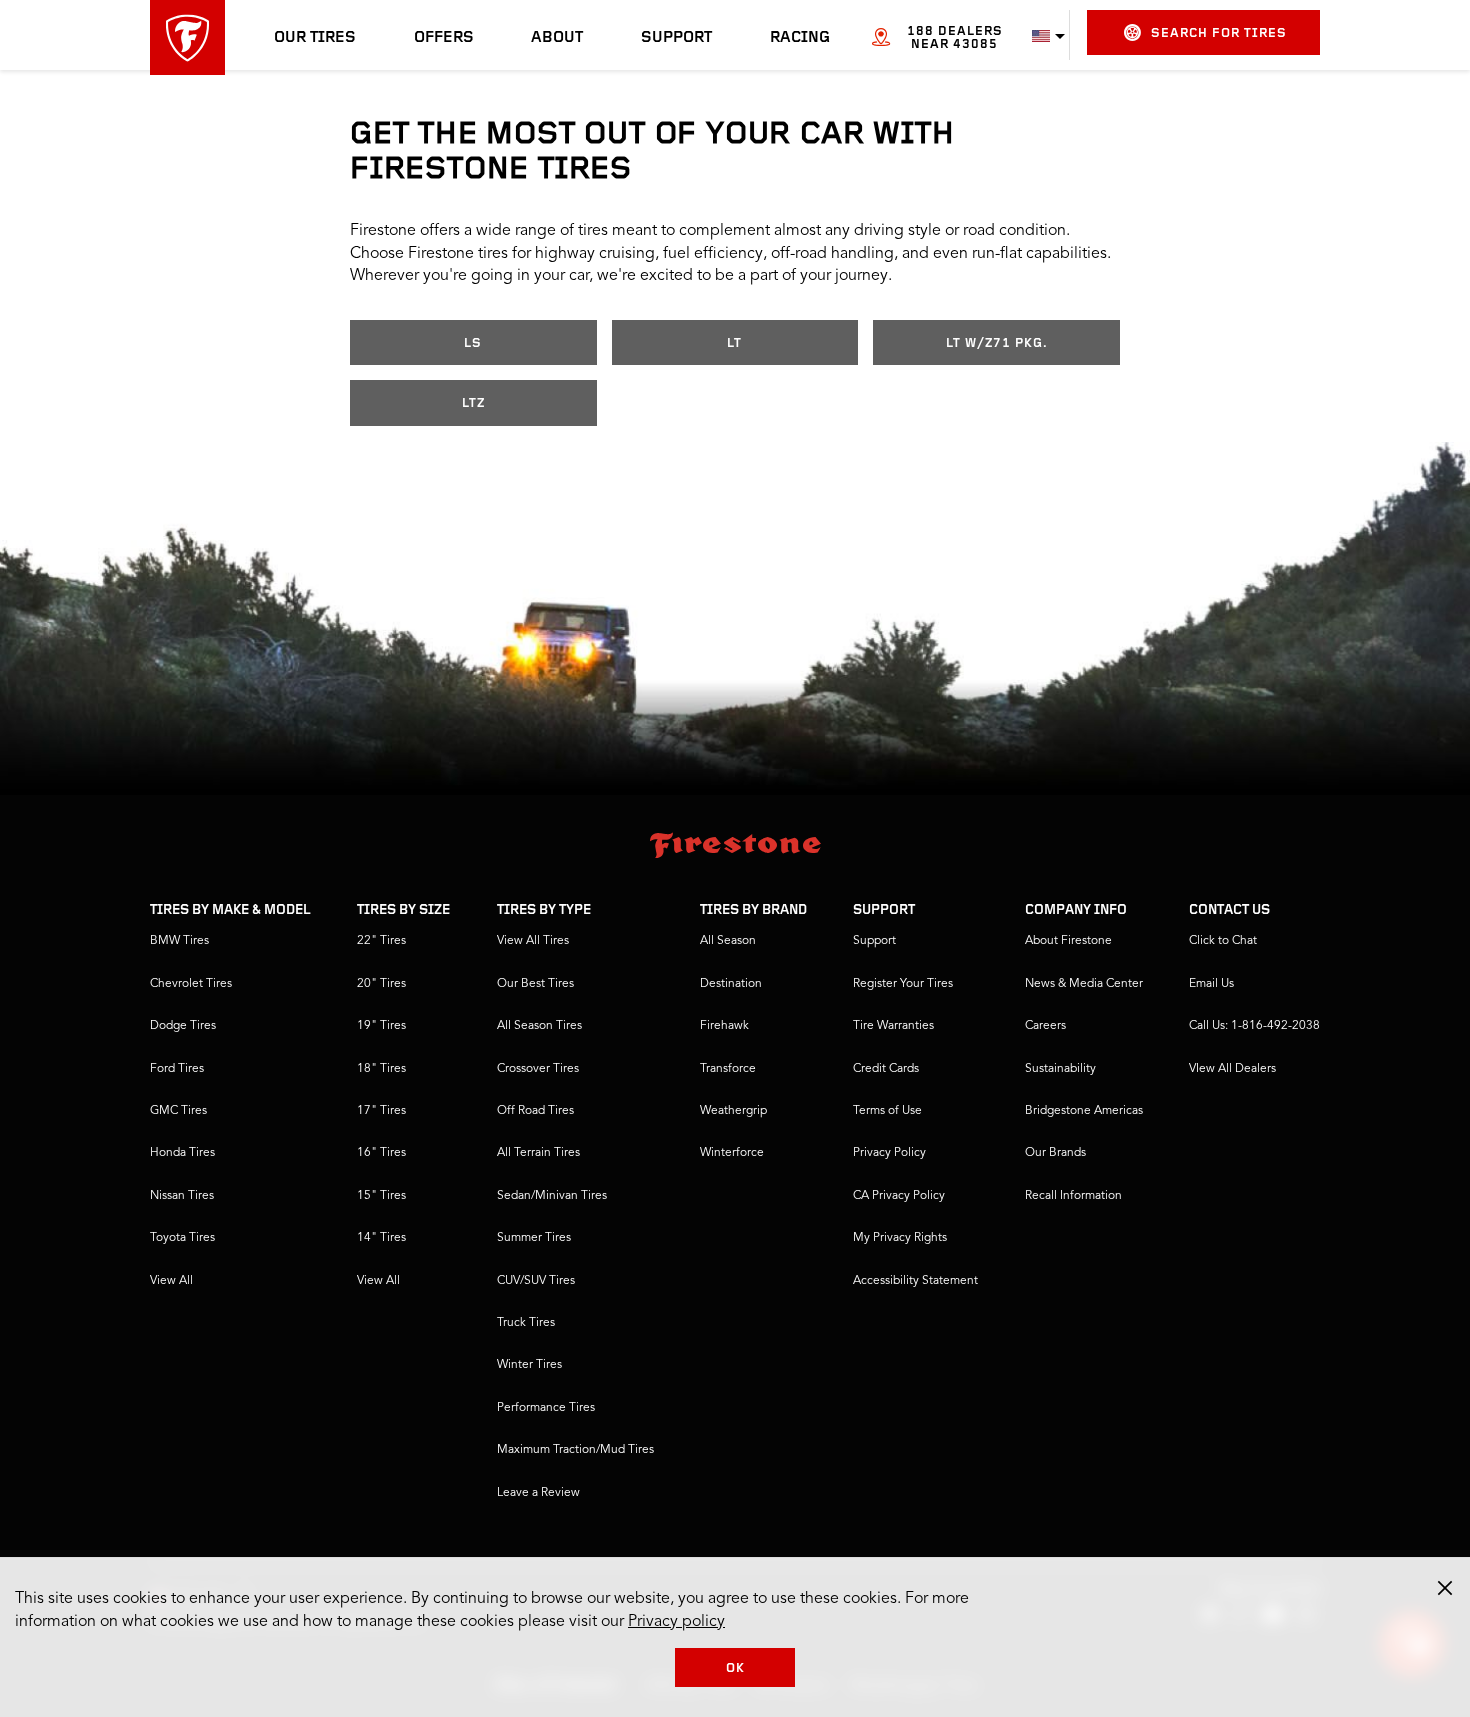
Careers (1045, 1026)
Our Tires (315, 38)
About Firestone (1068, 941)
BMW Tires (179, 941)
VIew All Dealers (1232, 1069)
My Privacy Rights (900, 1238)
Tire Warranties (893, 1026)
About (557, 38)
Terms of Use (887, 1111)
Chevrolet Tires (191, 984)
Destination (731, 984)
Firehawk (724, 1026)
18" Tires (381, 1069)
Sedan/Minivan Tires (552, 1196)
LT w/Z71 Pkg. (997, 343)
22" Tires (381, 941)
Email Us (1211, 984)
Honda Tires (182, 1153)
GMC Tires (178, 1111)
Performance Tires (546, 1408)
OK (735, 1668)
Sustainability (1060, 1069)
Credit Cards (886, 1069)
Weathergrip (733, 1111)
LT (734, 343)
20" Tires (381, 984)
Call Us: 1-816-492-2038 (1254, 1026)
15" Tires (381, 1196)
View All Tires (533, 941)
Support (676, 38)
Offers (444, 38)
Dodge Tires (183, 1026)
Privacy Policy (889, 1153)
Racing (800, 38)
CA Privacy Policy (899, 1196)
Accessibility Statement (915, 1281)
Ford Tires (177, 1069)
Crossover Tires (538, 1069)
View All (171, 1281)
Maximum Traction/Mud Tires (575, 1450)
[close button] (1445, 1588)
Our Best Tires (535, 984)
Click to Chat (1223, 941)
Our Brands (1055, 1153)
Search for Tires (1219, 33)
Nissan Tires (182, 1196)
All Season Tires (539, 1026)
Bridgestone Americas (1084, 1111)
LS (473, 343)
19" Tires (381, 1026)
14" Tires (381, 1238)
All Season (728, 941)
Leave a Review (538, 1493)
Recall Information (1073, 1196)
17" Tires (381, 1111)
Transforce (728, 1069)
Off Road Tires (535, 1111)
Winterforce (732, 1153)
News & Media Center (1084, 984)
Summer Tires (534, 1238)
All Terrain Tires (538, 1153)
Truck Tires (526, 1323)
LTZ (473, 403)
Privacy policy (676, 1622)
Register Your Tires (903, 984)
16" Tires (381, 1153)
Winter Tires (529, 1365)
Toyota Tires (182, 1238)
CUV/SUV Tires (536, 1281)
